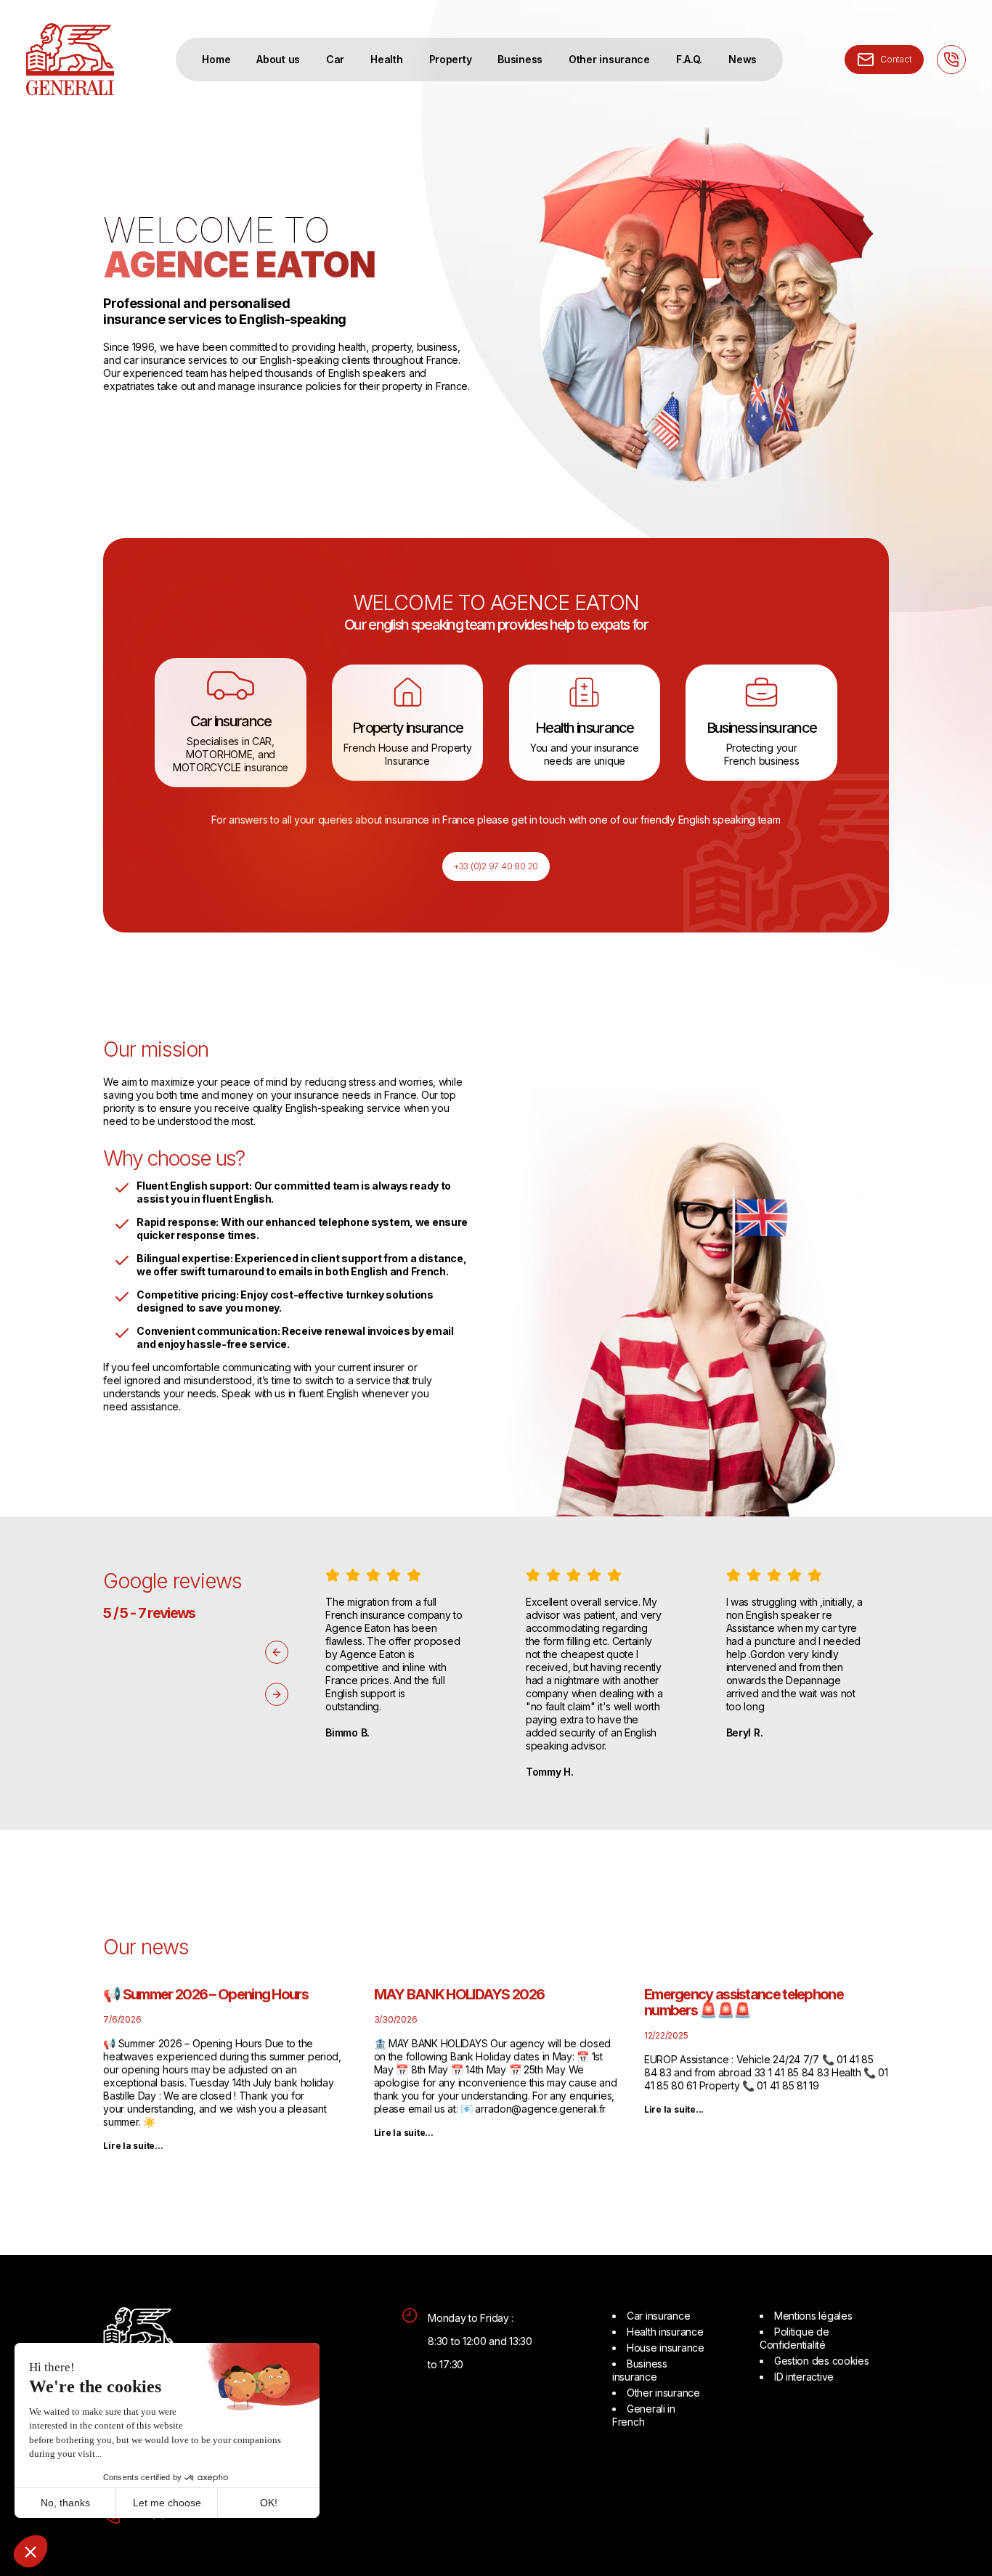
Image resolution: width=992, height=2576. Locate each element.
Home (216, 59)
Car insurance (658, 2316)
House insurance (666, 2348)
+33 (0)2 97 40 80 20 (496, 866)
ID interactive (804, 2377)
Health (386, 59)
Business (520, 59)
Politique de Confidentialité (794, 2338)
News (743, 59)
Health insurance (665, 2332)
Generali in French (644, 2415)
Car (335, 59)
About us (278, 59)
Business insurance (640, 2370)
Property (451, 59)
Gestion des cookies (822, 2361)
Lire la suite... (133, 2146)
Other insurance (609, 59)
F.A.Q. (689, 59)
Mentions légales (813, 2316)
